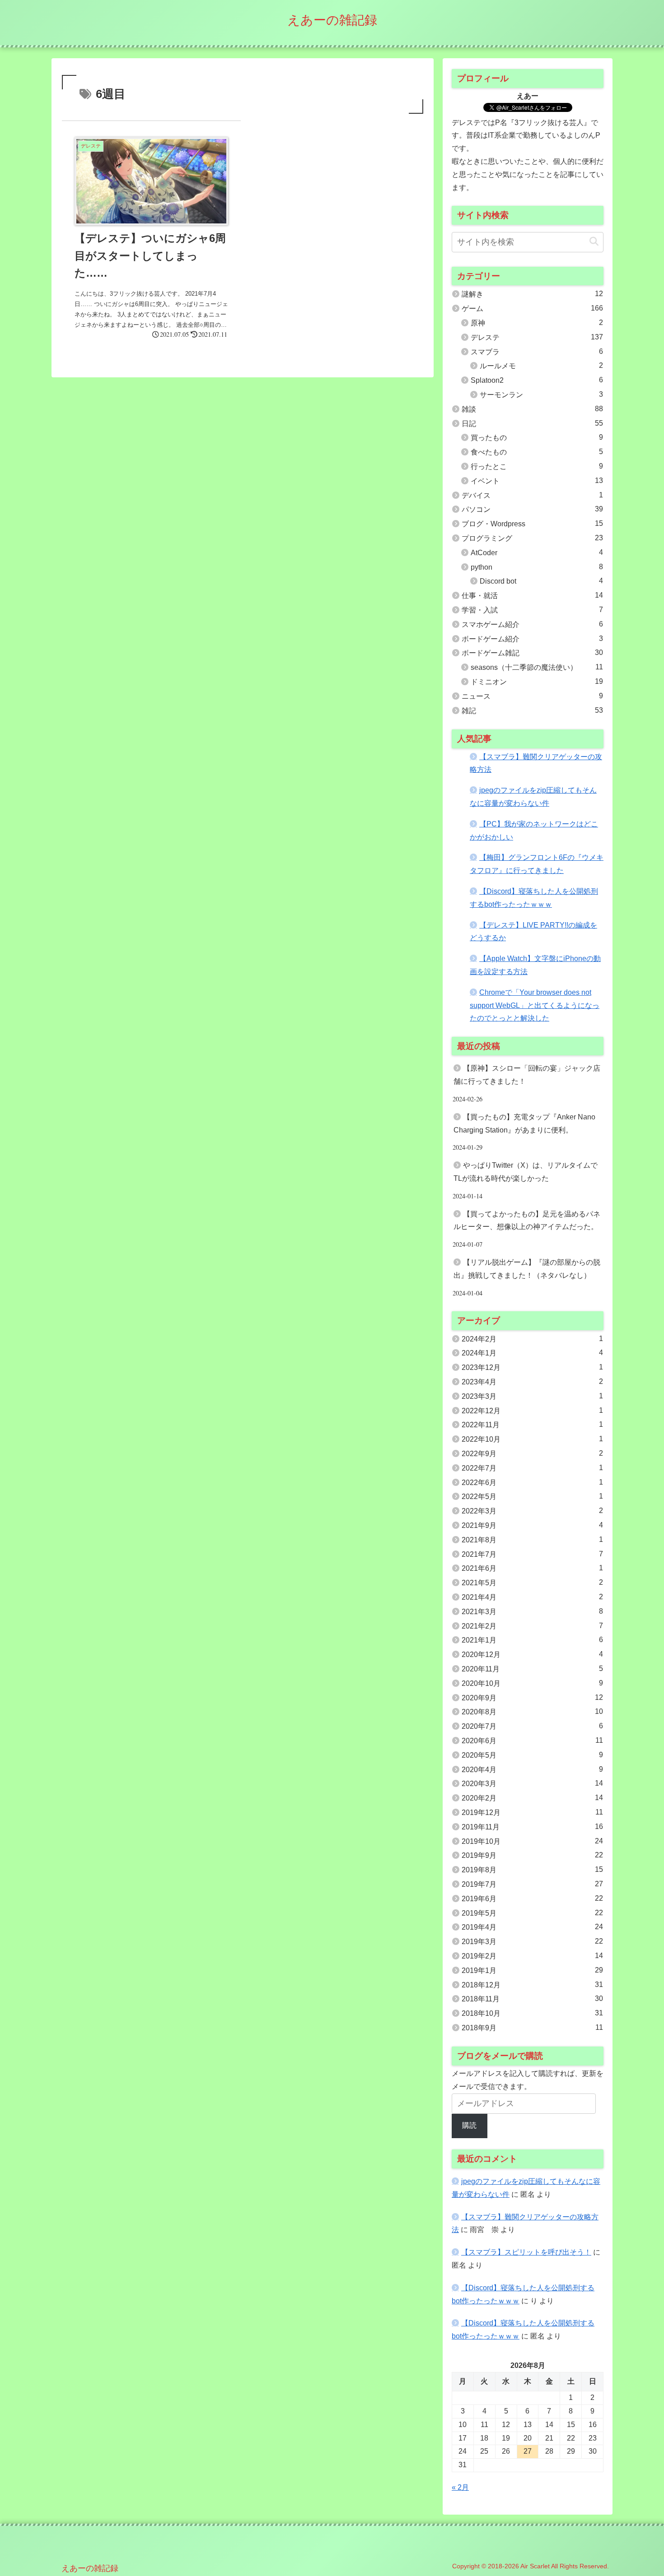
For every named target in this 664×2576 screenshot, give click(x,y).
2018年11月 (532, 1999)
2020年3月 (532, 1783)
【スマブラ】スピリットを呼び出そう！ (526, 2252)
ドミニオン (537, 682)
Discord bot (541, 581)
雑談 (532, 409)
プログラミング (532, 538)
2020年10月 (532, 1683)
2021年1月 (532, 1640)
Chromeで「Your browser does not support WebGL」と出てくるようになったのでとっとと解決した (535, 1005)
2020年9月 (532, 1698)
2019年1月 (532, 1970)
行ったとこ (537, 466)
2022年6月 (532, 1482)
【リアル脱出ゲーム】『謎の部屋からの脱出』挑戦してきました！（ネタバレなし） (527, 1269)
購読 (469, 2125)
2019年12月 (532, 1812)
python (537, 567)
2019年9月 (532, 1855)
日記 (532, 423)
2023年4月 (532, 1382)
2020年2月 (532, 1798)
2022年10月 (532, 1439)
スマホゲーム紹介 (532, 624)
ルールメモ (541, 366)
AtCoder (537, 552)
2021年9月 (532, 1525)
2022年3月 (532, 1511)
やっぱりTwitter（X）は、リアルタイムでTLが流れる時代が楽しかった (526, 1172)
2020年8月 (532, 1712)
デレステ (537, 337)
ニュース (532, 696)
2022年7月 (532, 1468)
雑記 (532, 710)
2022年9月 (532, 1453)
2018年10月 (532, 2013)
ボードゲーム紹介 (532, 639)
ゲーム (532, 308)
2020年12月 (532, 1654)
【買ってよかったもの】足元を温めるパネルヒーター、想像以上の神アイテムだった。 (527, 1221)
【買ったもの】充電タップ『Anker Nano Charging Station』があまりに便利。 (524, 1123)
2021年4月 (532, 1597)
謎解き (532, 294)
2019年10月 (532, 1841)
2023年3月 (532, 1396)
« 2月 (460, 2487)
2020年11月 (532, 1669)
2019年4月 (532, 1927)
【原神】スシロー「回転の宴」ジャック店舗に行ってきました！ (527, 1075)
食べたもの (537, 452)
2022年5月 (532, 1496)
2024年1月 (532, 1353)
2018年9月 (532, 2028)
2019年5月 (532, 1913)
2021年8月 (532, 1540)
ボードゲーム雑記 (532, 653)
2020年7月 (532, 1726)
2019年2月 (532, 1956)
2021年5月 (532, 1583)
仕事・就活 (532, 595)
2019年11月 (532, 1827)
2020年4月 (532, 1769)
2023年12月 (532, 1367)
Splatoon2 (537, 380)
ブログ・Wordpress (532, 524)
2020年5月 (532, 1755)
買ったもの (537, 437)
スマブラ (537, 352)
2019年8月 (532, 1870)
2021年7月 (532, 1554)
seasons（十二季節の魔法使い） (537, 667)
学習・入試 (532, 610)
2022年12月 (532, 1411)
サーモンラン (541, 395)
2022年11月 (532, 1425)
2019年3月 (532, 1941)
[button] (594, 242)
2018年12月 (532, 1985)
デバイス (532, 495)
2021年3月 (532, 1611)
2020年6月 (532, 1741)
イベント (537, 481)
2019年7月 (532, 1884)
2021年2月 (532, 1626)
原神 (537, 323)
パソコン (532, 509)
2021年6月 (532, 1568)
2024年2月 (532, 1339)
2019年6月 (532, 1898)
